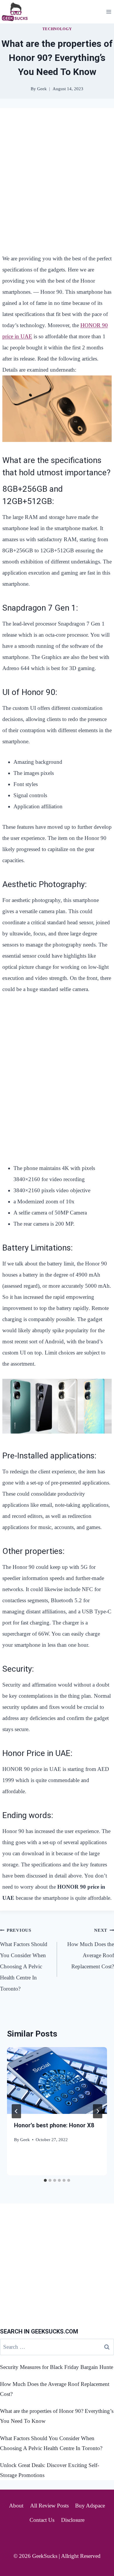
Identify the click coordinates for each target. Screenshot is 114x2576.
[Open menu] (109, 12)
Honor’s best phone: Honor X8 (54, 2125)
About (16, 2506)
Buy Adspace (90, 2506)
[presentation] (57, 2080)
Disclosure (73, 2520)
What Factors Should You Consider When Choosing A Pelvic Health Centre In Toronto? (24, 1960)
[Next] (98, 2111)
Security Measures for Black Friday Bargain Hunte (57, 2367)
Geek (25, 2139)
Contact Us (42, 2520)
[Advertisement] (57, 177)
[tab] (45, 2180)
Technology (57, 29)
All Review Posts (49, 2506)
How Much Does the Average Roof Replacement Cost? (91, 1949)
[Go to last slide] (16, 2111)
